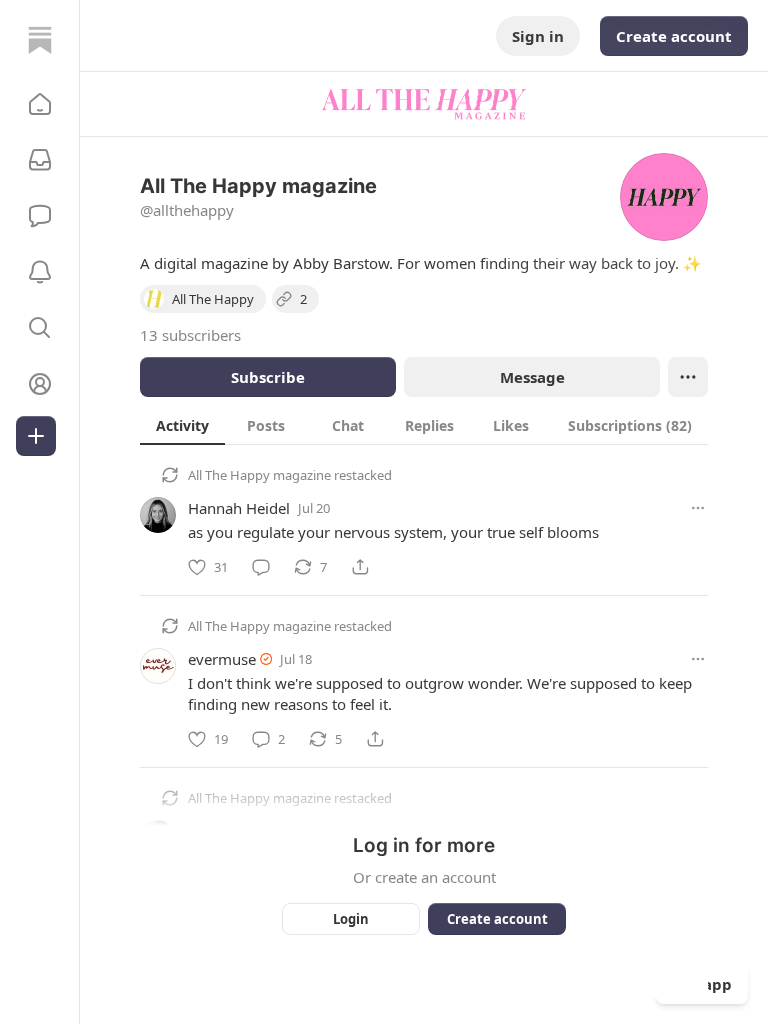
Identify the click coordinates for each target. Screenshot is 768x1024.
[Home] (40, 40)
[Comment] (261, 567)
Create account (674, 36)
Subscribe (268, 377)
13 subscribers (190, 335)
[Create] (36, 436)
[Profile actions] (688, 377)
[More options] (698, 508)
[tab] (182, 425)
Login (351, 919)
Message (532, 377)
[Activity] (40, 272)
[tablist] (424, 425)
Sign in (538, 36)
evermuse (222, 659)
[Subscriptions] (40, 160)
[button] (40, 104)
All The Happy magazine (259, 475)
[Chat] (40, 216)
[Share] (360, 567)
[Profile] (40, 384)
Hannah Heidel (239, 508)
